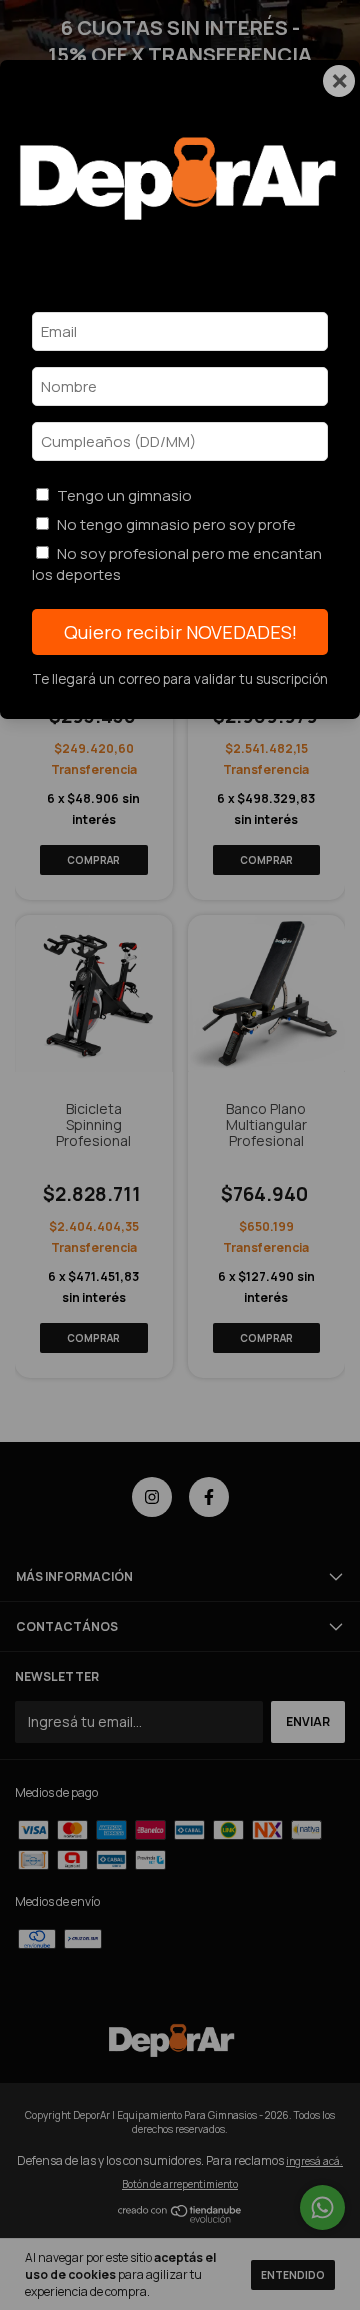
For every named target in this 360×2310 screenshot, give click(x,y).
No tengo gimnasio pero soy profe (176, 524)
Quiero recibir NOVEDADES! (180, 632)
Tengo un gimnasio (124, 495)
